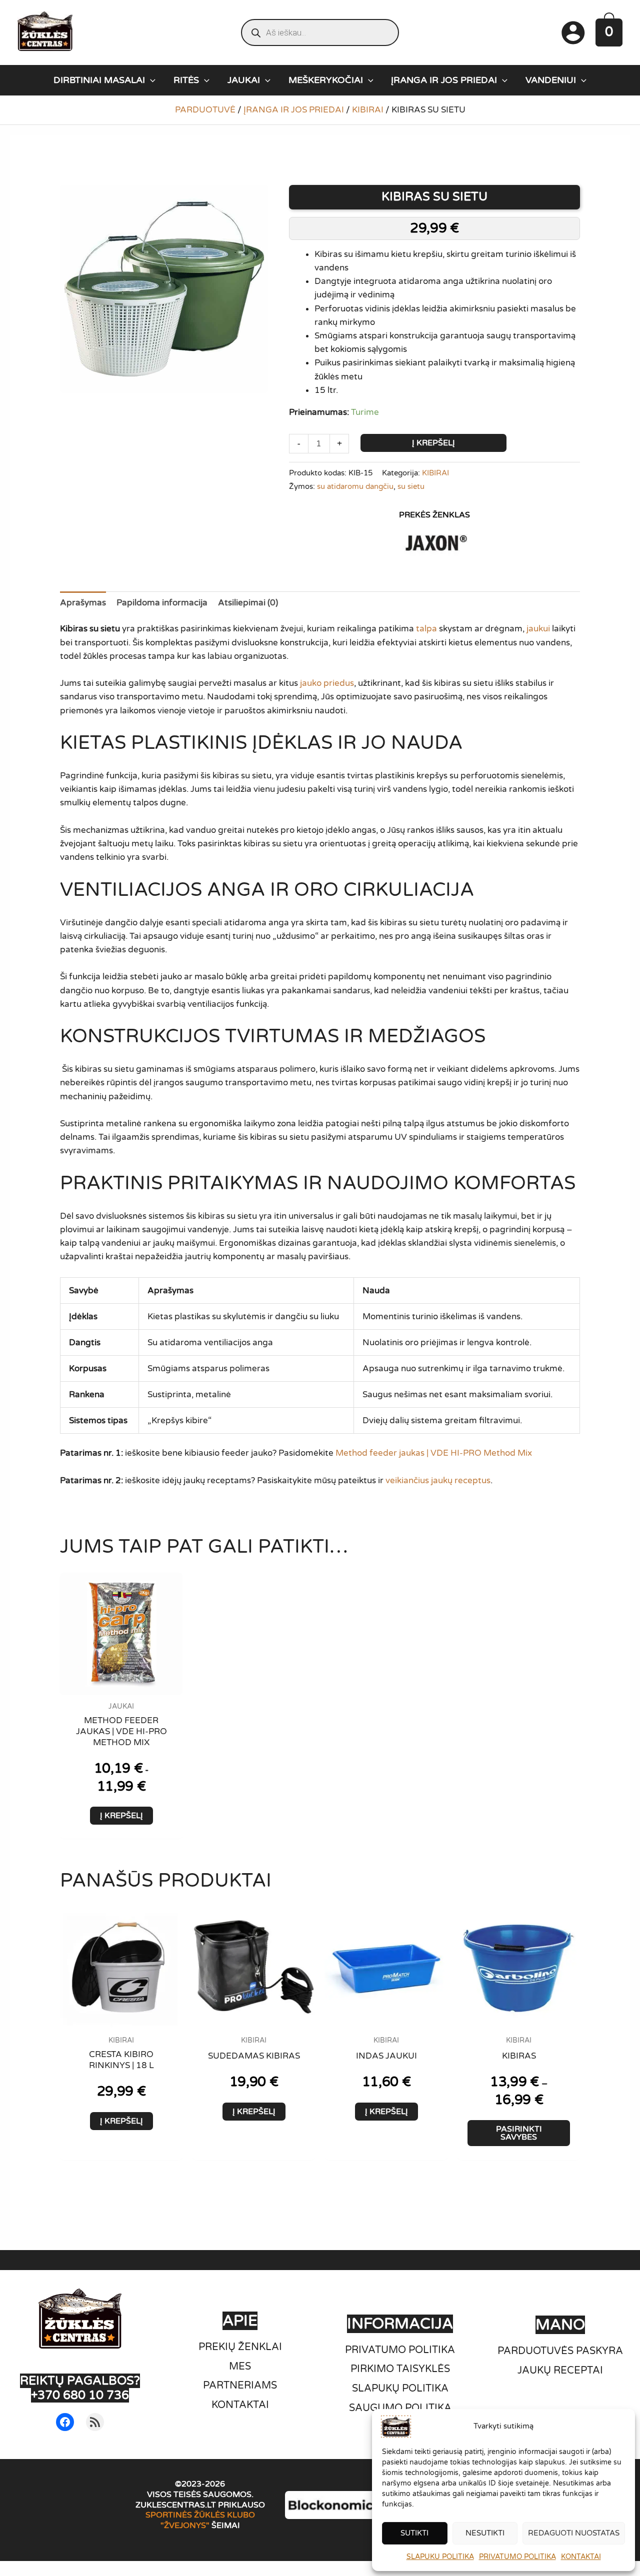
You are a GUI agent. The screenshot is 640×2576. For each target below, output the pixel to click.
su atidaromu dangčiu (355, 486)
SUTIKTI (414, 2533)
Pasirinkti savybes (519, 2133)
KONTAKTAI (581, 2557)
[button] (150, 80)
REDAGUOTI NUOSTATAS (574, 2533)
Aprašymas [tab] (83, 603)
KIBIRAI (368, 110)
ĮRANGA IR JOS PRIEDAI (294, 110)
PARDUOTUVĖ (205, 110)
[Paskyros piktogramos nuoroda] (573, 32)
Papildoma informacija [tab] (162, 603)
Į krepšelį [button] (121, 1816)
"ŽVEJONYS (183, 2526)
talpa (426, 629)
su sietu (411, 486)
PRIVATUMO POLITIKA (517, 2557)
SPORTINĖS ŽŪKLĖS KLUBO (200, 2515)
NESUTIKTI (485, 2533)
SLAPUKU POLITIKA (440, 2557)
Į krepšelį (433, 443)
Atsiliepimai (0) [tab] (248, 603)
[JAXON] (434, 542)
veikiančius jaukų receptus (438, 1480)
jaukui (538, 629)
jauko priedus (327, 683)
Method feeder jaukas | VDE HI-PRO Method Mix (434, 1453)
